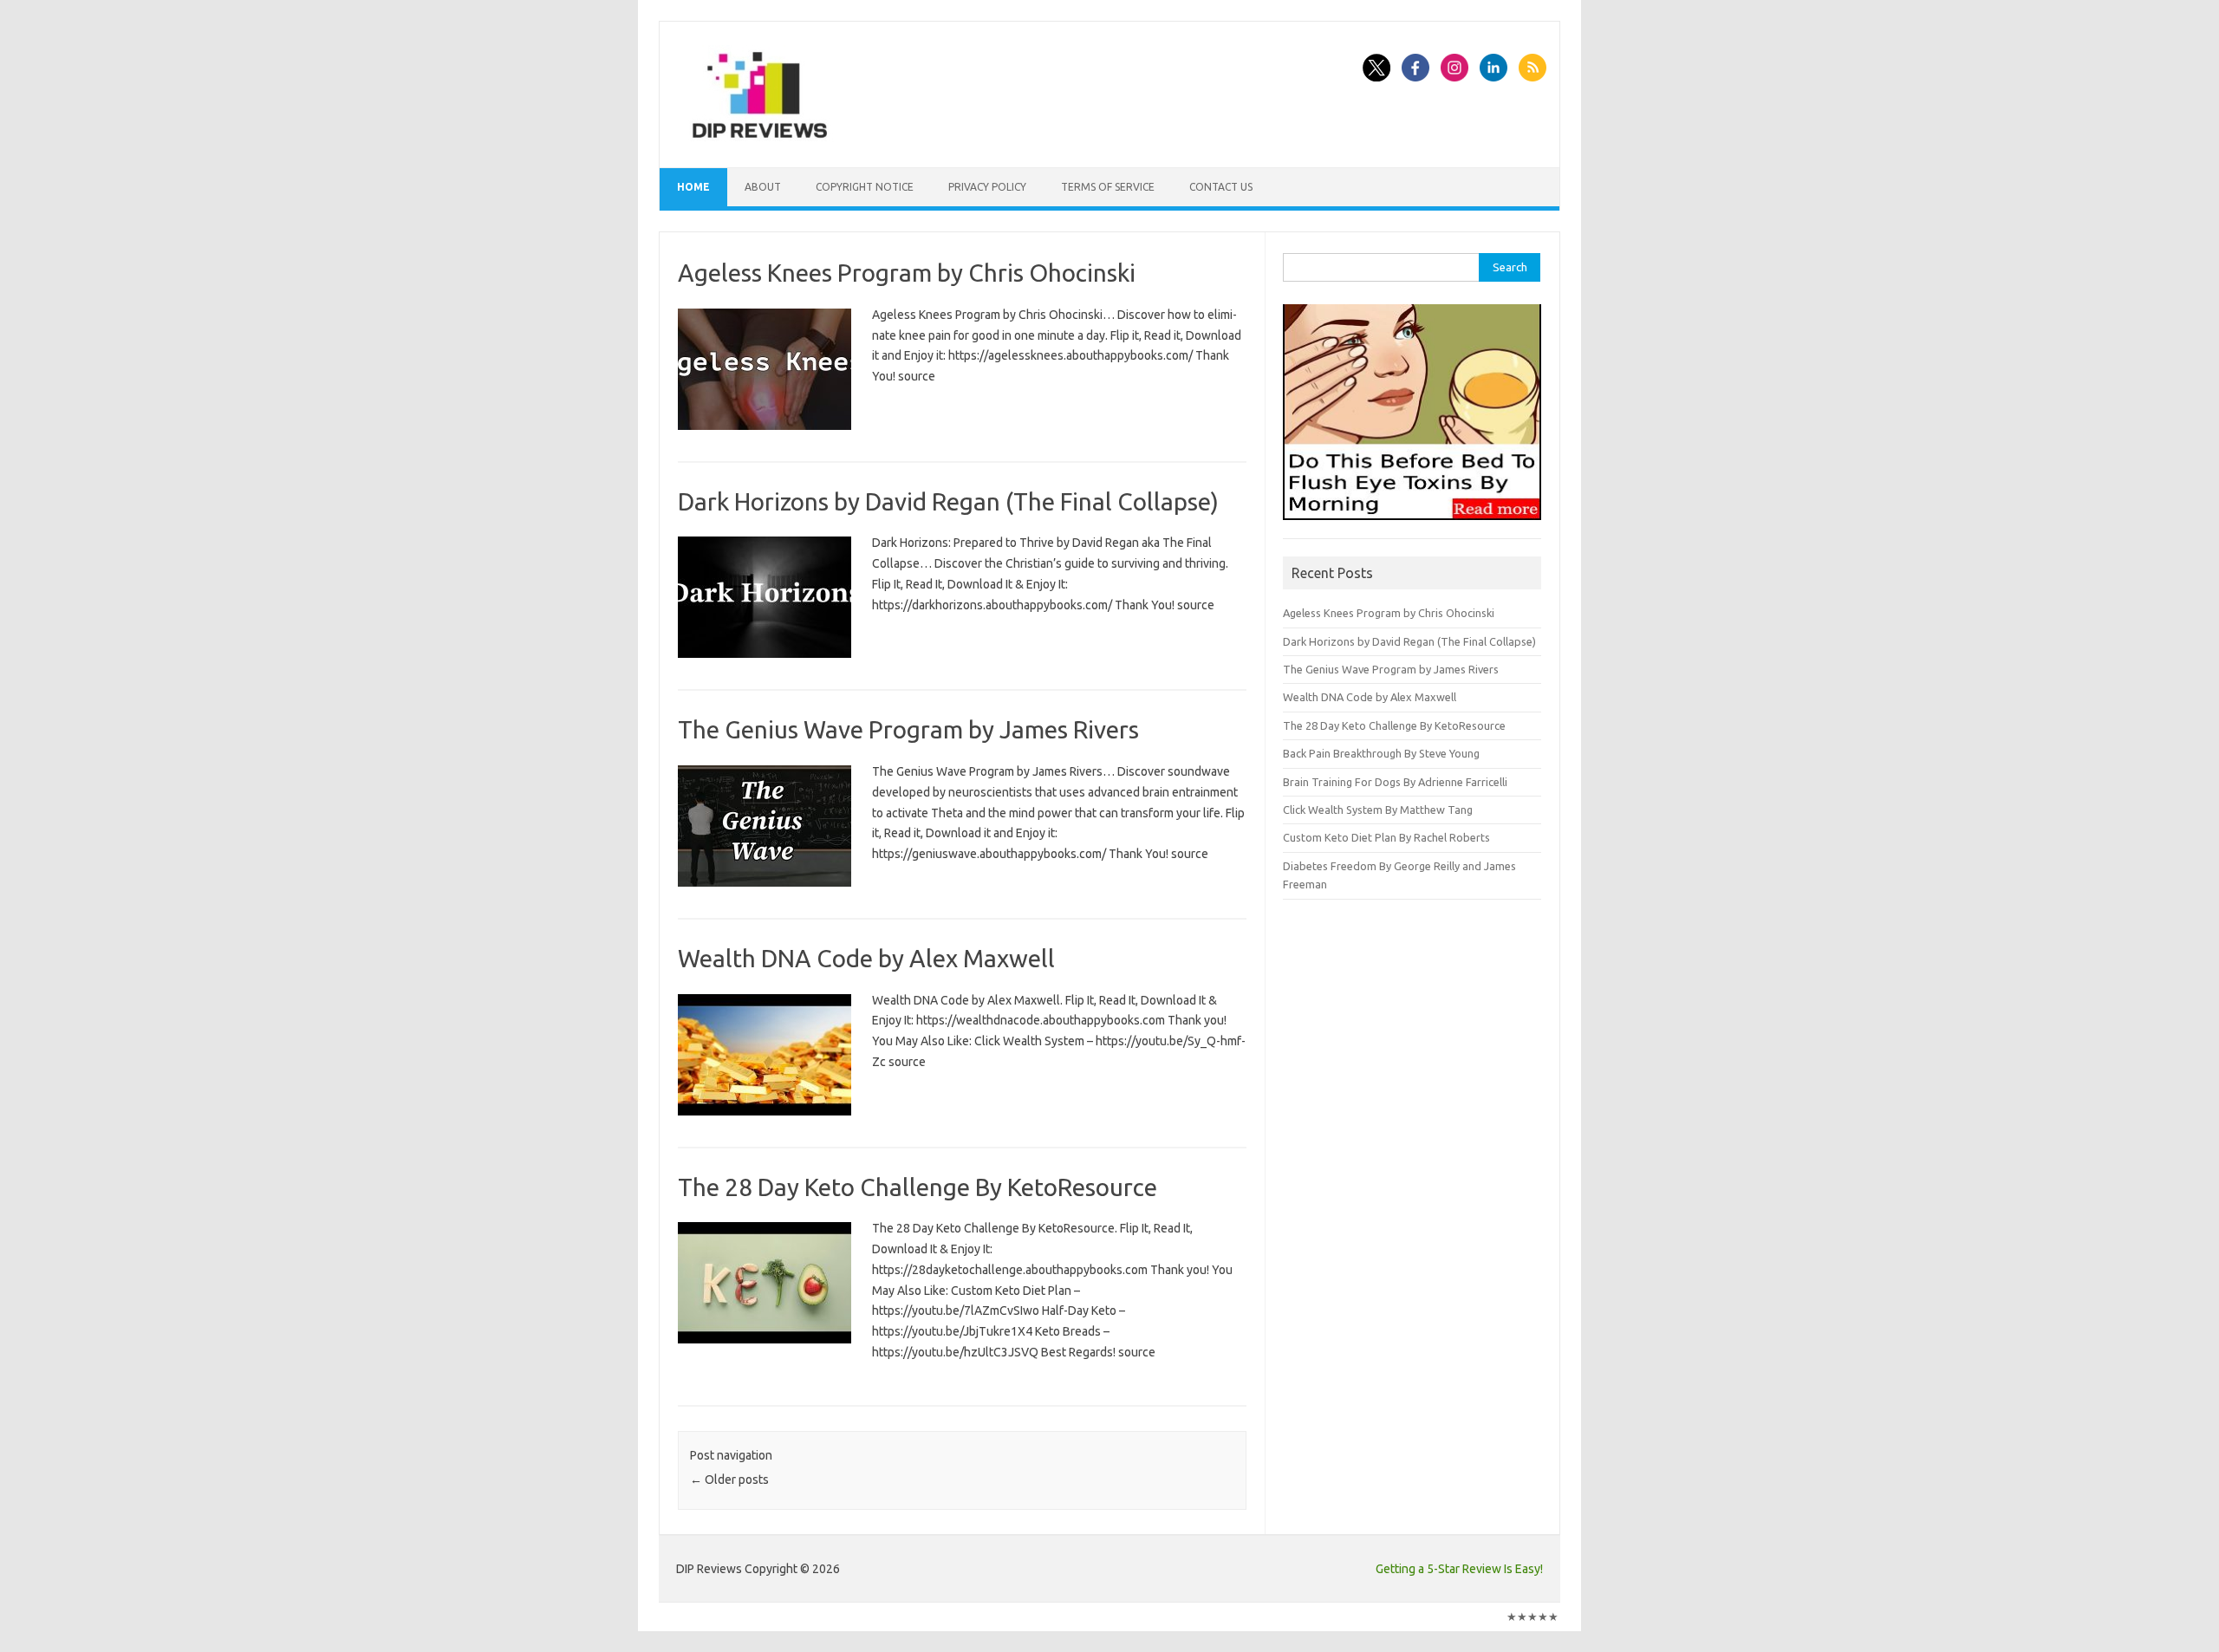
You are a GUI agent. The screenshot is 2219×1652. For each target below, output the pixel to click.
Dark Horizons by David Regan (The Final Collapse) (948, 501)
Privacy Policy (987, 187)
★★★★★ (1532, 1616)
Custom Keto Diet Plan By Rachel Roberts (1386, 837)
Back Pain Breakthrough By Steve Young (1381, 753)
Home (693, 187)
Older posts (729, 1480)
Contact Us (1221, 187)
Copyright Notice (865, 187)
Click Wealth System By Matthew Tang (1378, 810)
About (763, 187)
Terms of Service (1108, 187)
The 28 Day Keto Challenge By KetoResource (918, 1187)
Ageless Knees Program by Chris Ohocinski (907, 273)
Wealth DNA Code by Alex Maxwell (866, 958)
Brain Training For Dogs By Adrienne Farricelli (1395, 782)
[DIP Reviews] (758, 138)
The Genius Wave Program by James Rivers (908, 729)
